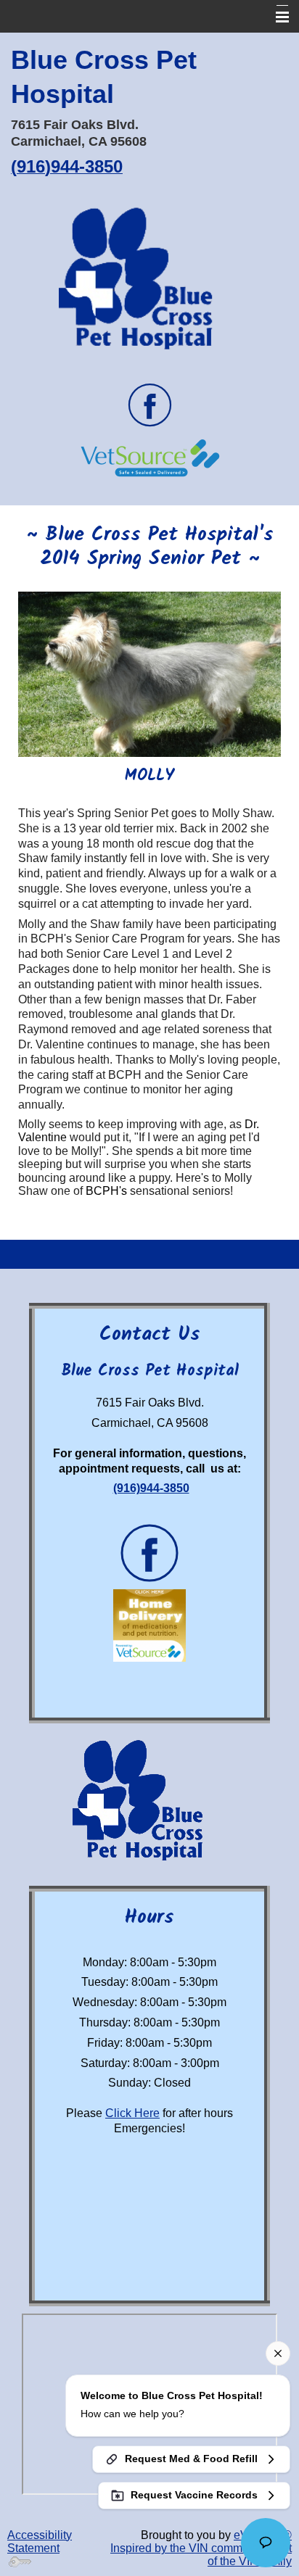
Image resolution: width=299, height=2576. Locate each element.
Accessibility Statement (40, 2542)
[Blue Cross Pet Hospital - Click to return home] (149, 281)
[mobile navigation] (276, 17)
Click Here (132, 2113)
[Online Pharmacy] (149, 457)
